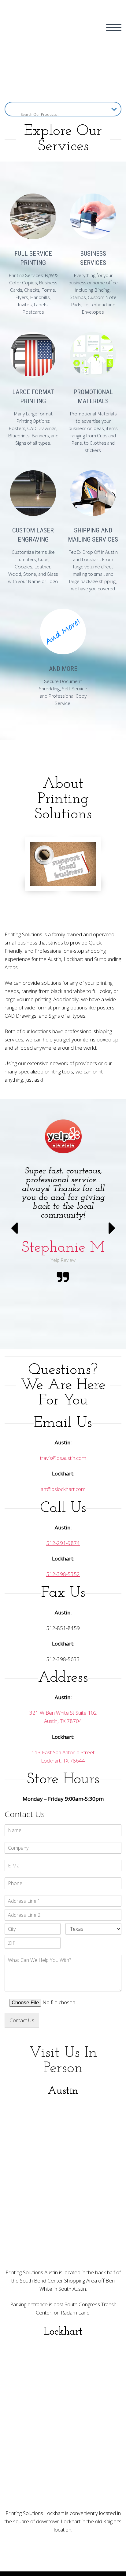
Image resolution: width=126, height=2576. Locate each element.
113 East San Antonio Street (63, 1752)
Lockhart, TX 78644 (63, 1761)
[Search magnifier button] (12, 109)
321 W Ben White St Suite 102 (63, 1713)
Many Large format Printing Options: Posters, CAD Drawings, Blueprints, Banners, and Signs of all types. (33, 428)
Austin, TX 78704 (63, 1721)
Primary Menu (114, 27)
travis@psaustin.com (63, 1458)
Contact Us (22, 2020)
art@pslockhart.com (63, 1489)
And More (63, 669)
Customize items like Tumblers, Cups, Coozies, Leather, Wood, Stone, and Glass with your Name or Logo (33, 567)
